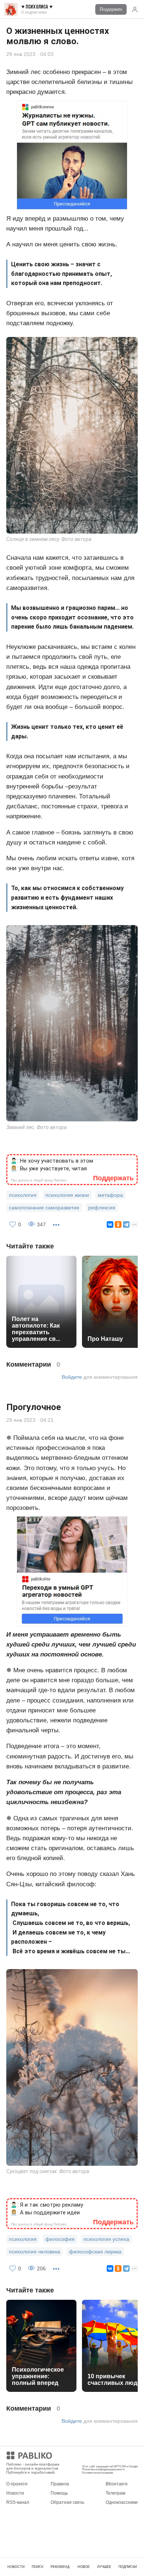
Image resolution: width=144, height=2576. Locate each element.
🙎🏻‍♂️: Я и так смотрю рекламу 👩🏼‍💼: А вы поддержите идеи (47, 2209)
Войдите (72, 1377)
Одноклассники (122, 2502)
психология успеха (106, 2239)
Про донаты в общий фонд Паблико (39, 1180)
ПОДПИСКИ (128, 2567)
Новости (15, 2493)
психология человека (35, 2252)
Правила (60, 2484)
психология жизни (67, 1195)
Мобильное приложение (107, 2457)
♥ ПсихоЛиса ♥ (37, 7)
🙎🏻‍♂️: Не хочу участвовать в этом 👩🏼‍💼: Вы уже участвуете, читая (52, 1165)
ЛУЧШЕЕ (104, 2567)
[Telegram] (126, 1224)
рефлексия (102, 1208)
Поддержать (111, 9)
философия (60, 2239)
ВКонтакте (117, 2484)
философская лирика (95, 2252)
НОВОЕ (84, 2567)
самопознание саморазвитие (44, 1208)
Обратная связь (67, 2502)
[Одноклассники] (118, 1224)
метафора (110, 1195)
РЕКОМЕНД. (61, 2567)
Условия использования (97, 2473)
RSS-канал (18, 2502)
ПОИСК (37, 2567)
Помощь (59, 2493)
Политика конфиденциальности (103, 2469)
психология (23, 1195)
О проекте (17, 2484)
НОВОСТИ (16, 2567)
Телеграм (115, 2493)
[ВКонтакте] (110, 1224)
